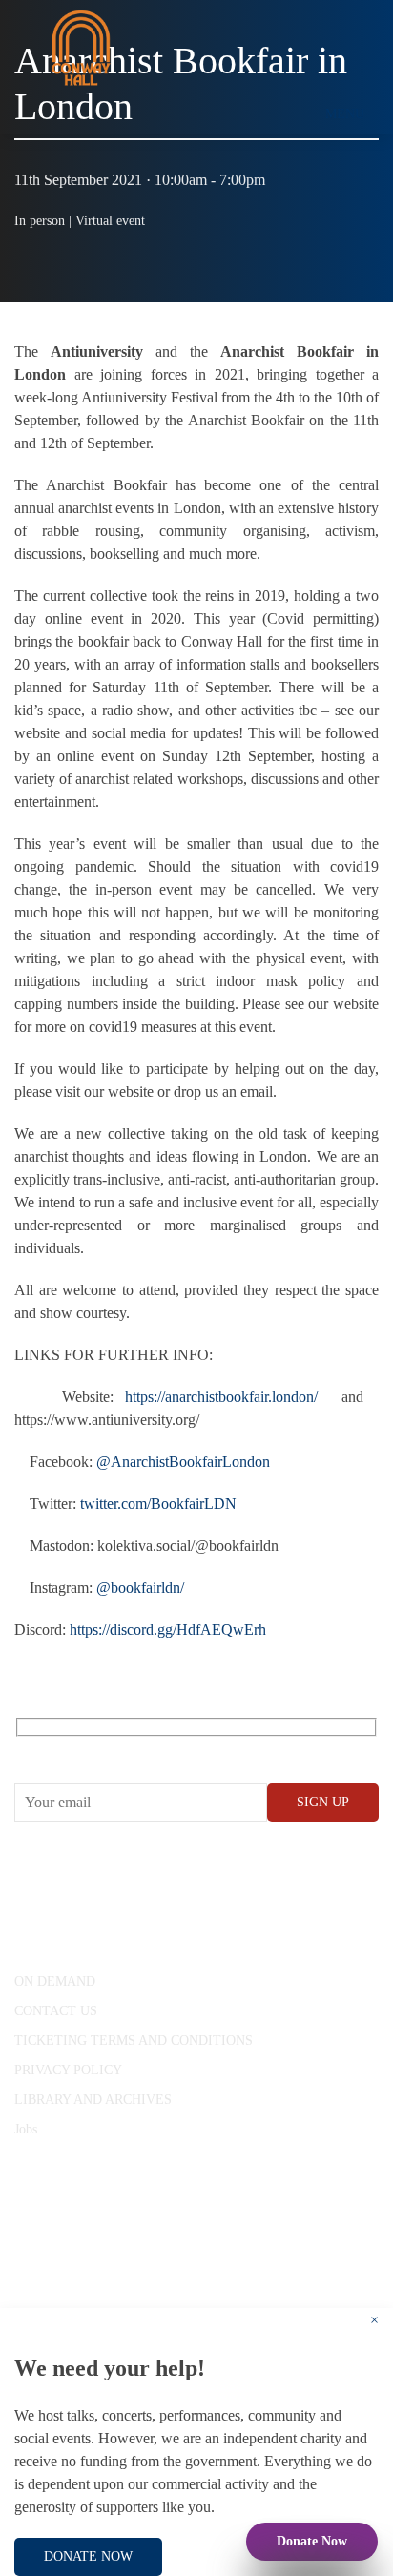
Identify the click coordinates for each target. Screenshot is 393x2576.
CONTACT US (56, 2011)
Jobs (26, 2129)
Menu (345, 114)
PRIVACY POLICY (68, 2070)
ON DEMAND (55, 1981)
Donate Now (312, 2541)
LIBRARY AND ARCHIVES (93, 2100)
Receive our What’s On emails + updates (162, 1749)
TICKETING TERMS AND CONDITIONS (134, 2040)
